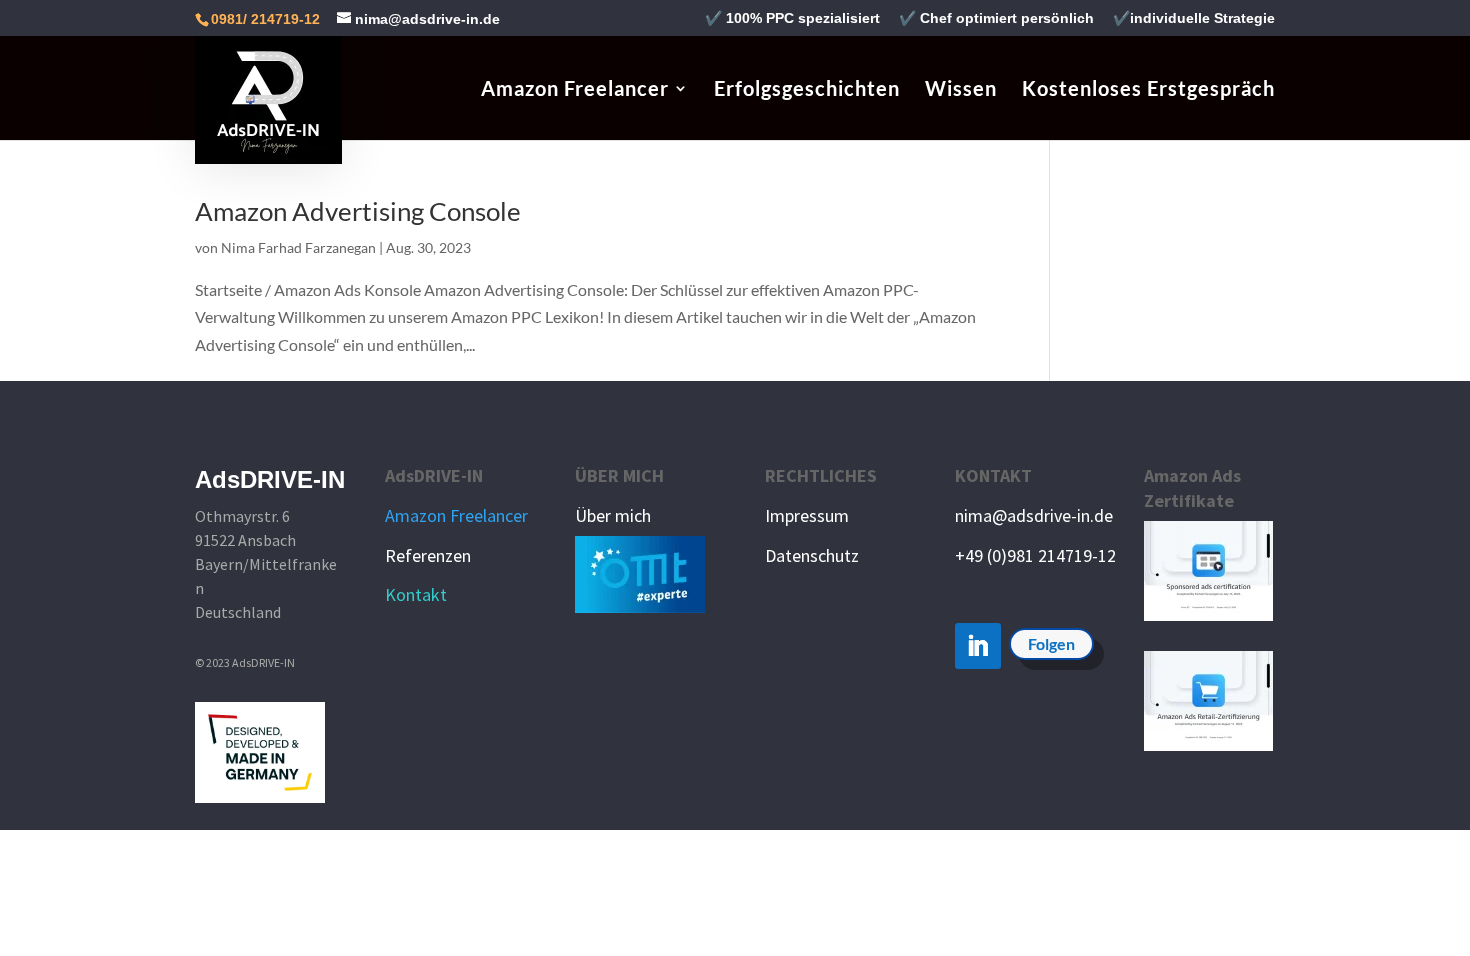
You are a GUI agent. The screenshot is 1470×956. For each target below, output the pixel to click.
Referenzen (428, 555)
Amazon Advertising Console (358, 211)
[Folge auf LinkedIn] (978, 646)
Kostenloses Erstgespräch (1148, 90)
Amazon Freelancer (575, 90)
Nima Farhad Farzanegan (298, 247)
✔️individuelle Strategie (1194, 18)
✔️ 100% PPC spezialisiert (792, 18)
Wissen (961, 90)
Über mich (613, 515)
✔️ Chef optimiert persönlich (996, 18)
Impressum (807, 515)
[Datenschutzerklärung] (767, 612)
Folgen (1051, 643)
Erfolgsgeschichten (807, 90)
